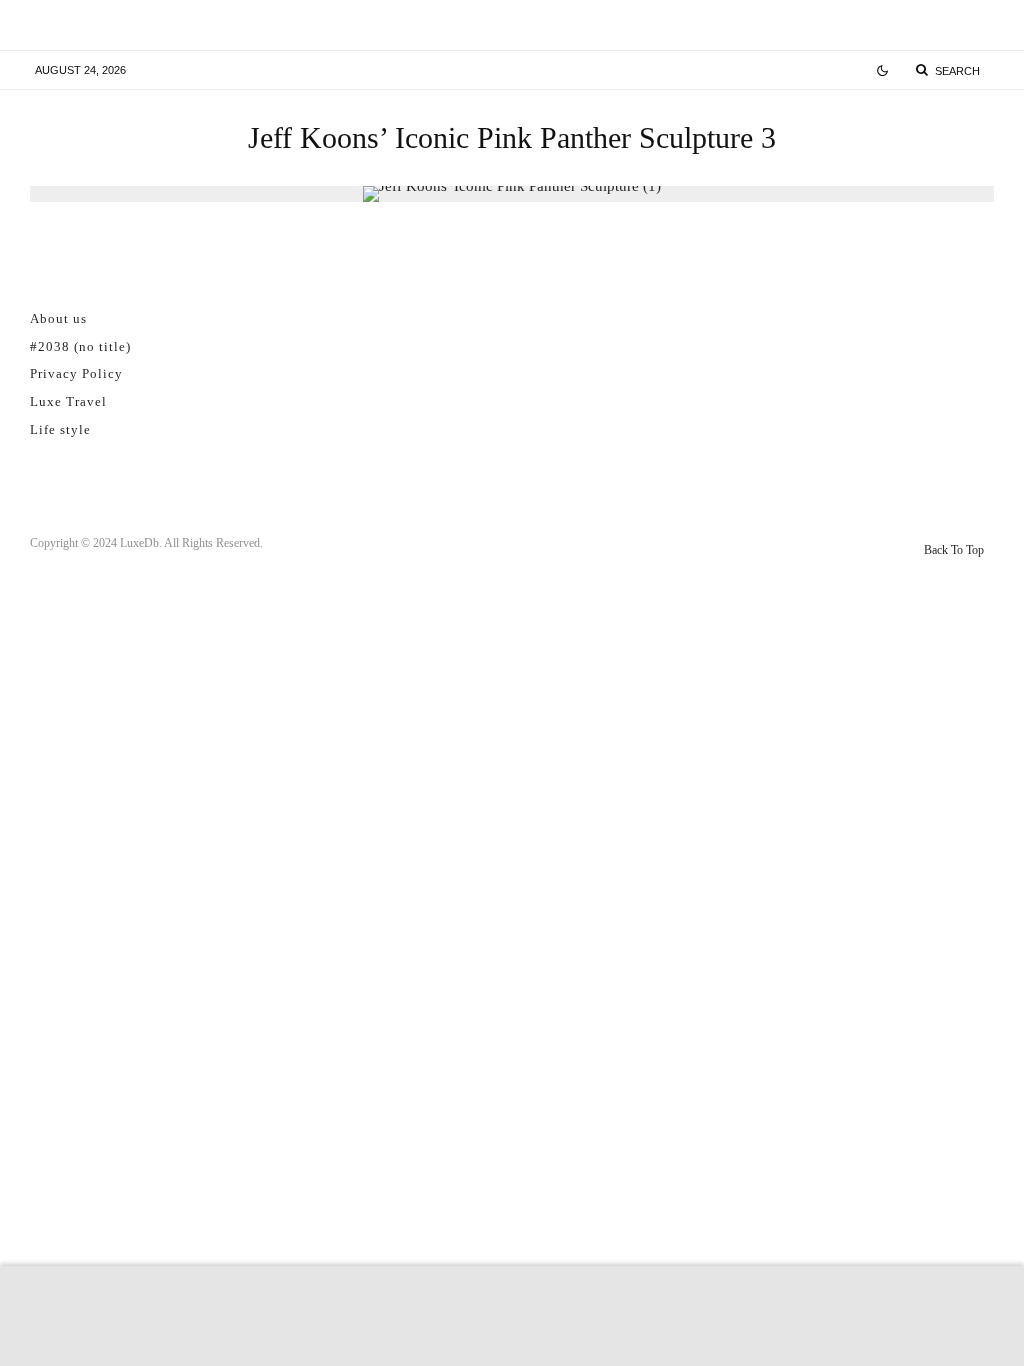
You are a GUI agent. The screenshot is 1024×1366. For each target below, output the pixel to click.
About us (58, 318)
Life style (60, 429)
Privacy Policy (76, 373)
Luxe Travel (68, 401)
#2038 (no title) (80, 346)
